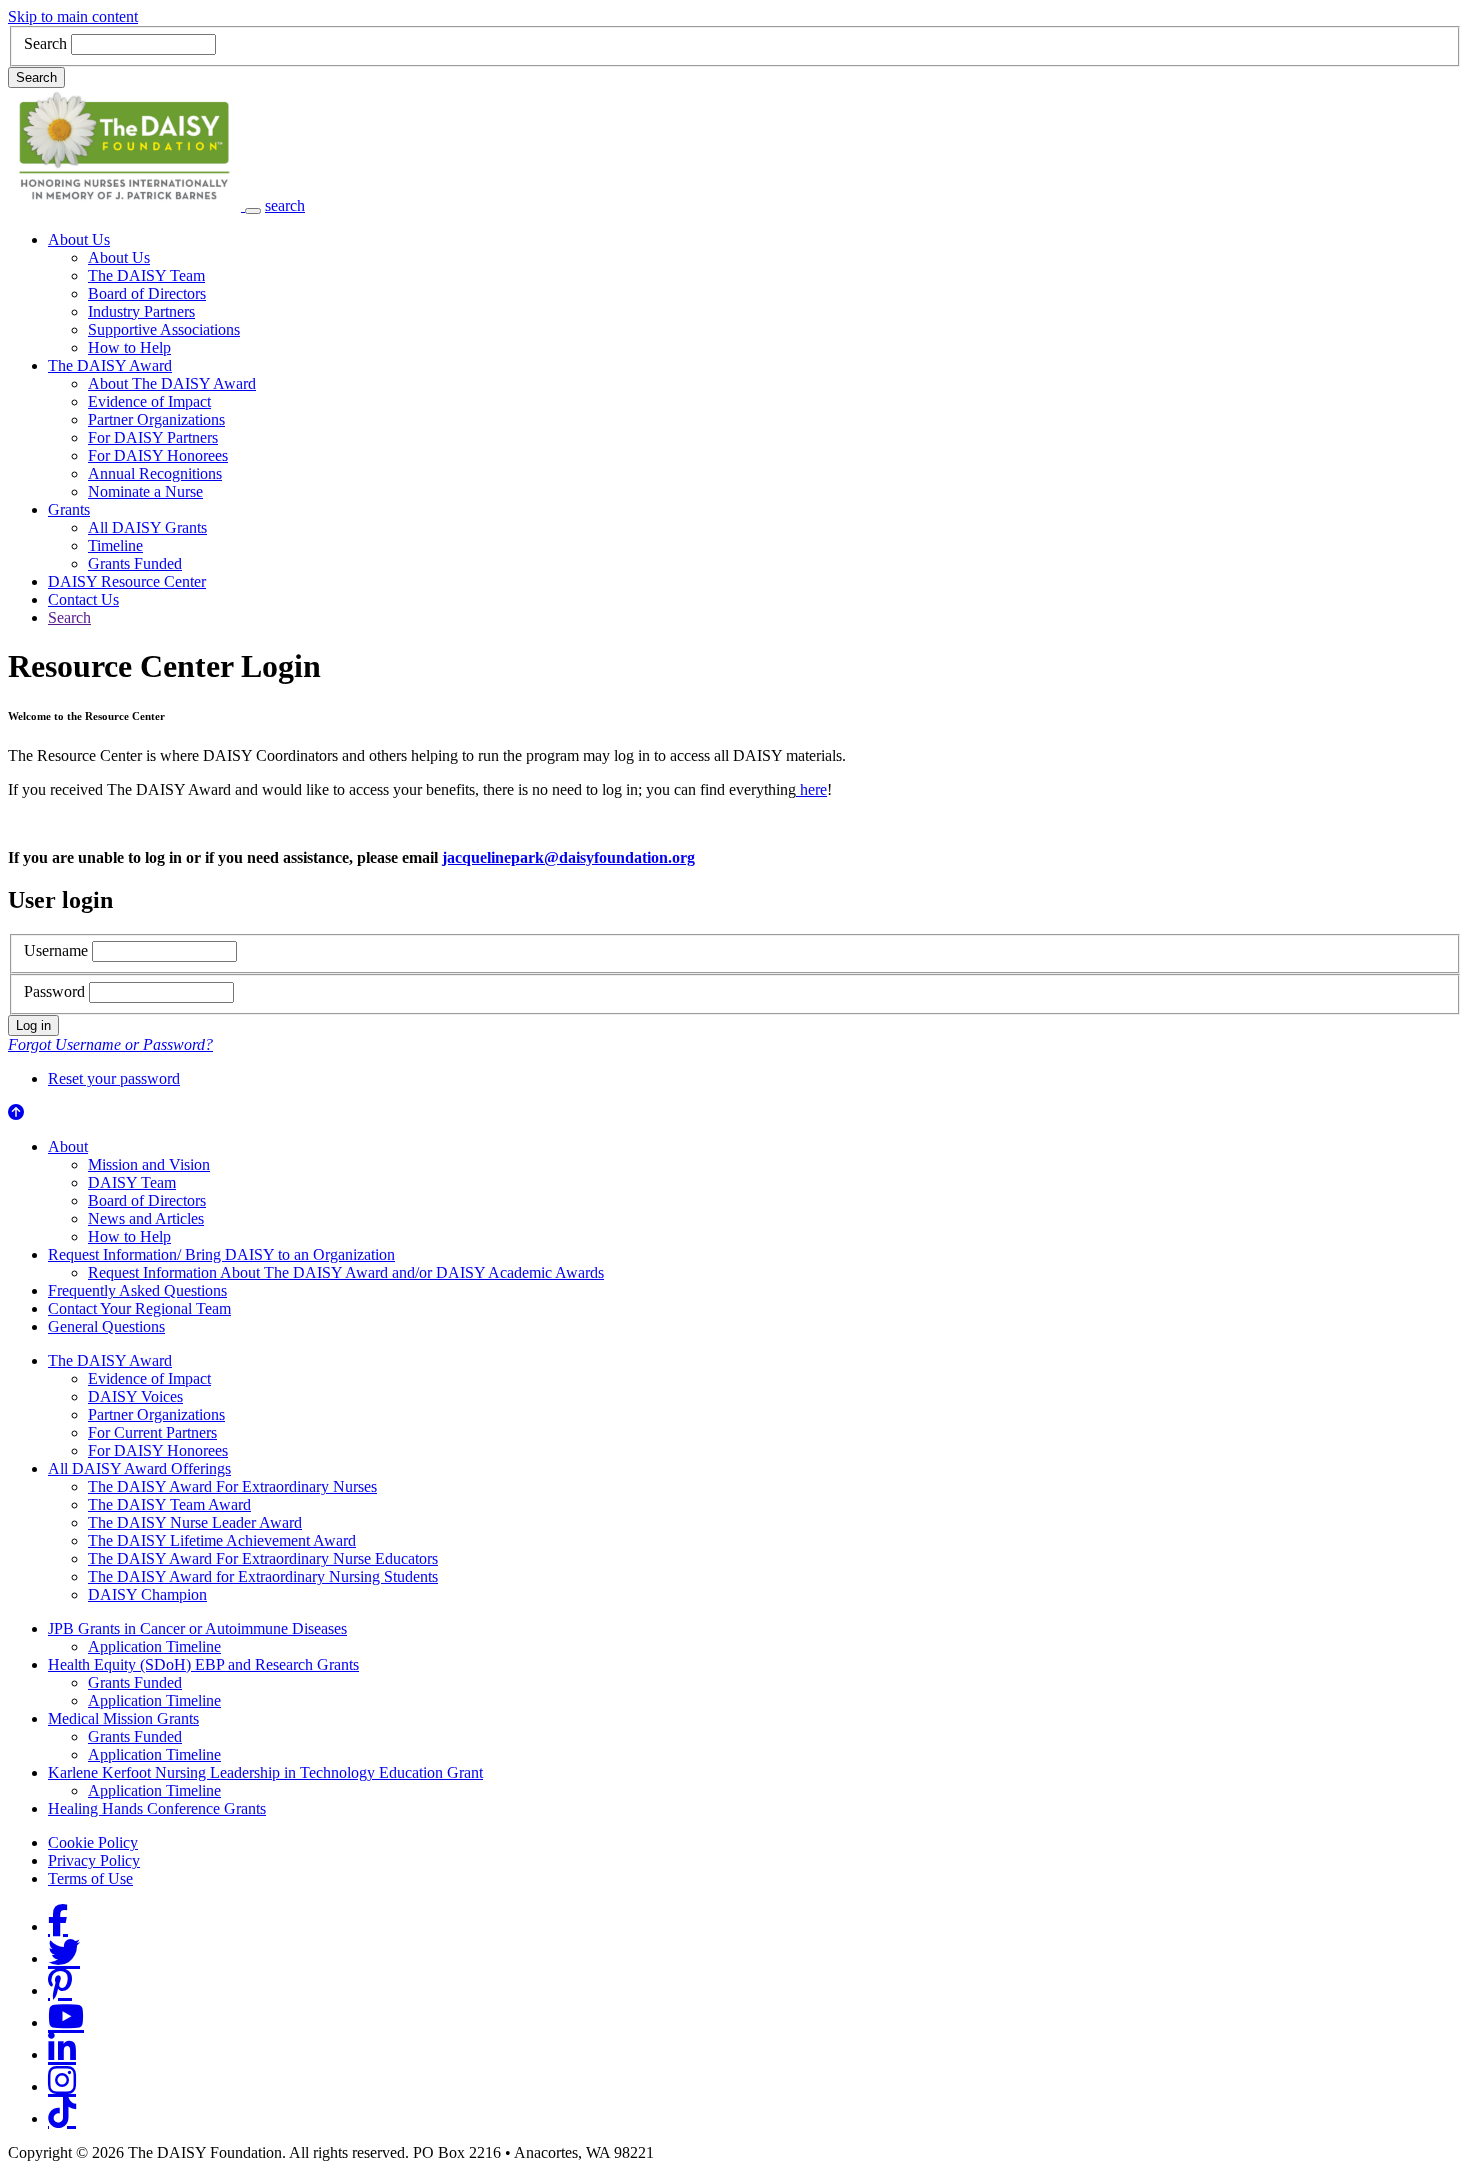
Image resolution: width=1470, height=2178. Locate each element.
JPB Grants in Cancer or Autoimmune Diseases (197, 1628)
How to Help (129, 347)
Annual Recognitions (155, 473)
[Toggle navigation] (253, 211)
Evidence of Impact (149, 401)
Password (54, 991)
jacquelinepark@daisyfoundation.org (568, 857)
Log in (33, 1025)
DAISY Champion (147, 1594)
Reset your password (114, 1078)
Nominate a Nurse (145, 491)
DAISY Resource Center (127, 581)
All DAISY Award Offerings (139, 1468)
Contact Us (83, 599)
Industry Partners (141, 311)
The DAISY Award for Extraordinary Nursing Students (263, 1576)
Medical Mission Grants (123, 1718)
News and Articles (146, 1218)
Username (56, 950)
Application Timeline (154, 1646)
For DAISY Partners (153, 437)
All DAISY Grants (147, 527)
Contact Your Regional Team (139, 1308)
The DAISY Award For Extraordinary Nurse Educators (263, 1558)
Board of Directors (147, 293)
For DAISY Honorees (158, 455)
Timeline (115, 545)
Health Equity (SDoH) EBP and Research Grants (203, 1664)
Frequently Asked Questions (137, 1290)
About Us (79, 239)
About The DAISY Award (172, 383)
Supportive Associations (164, 329)
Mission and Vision (149, 1164)
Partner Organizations (156, 419)
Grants (69, 509)
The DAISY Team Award (169, 1504)
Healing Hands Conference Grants (157, 1808)
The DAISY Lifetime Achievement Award (222, 1540)
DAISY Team (132, 1182)
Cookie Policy (93, 1842)
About (68, 1146)
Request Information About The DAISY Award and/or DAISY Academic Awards (346, 1272)
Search (45, 43)
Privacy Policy (94, 1860)
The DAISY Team (146, 275)
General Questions (106, 1326)
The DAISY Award (110, 365)
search (285, 205)
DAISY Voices (135, 1396)
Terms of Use (90, 1878)
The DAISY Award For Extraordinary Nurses (232, 1486)
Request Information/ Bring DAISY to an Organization (221, 1254)
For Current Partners (152, 1432)
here (811, 789)
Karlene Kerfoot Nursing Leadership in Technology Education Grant (265, 1772)
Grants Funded (135, 563)
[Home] (126, 205)
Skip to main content (73, 16)
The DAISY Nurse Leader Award (195, 1522)
